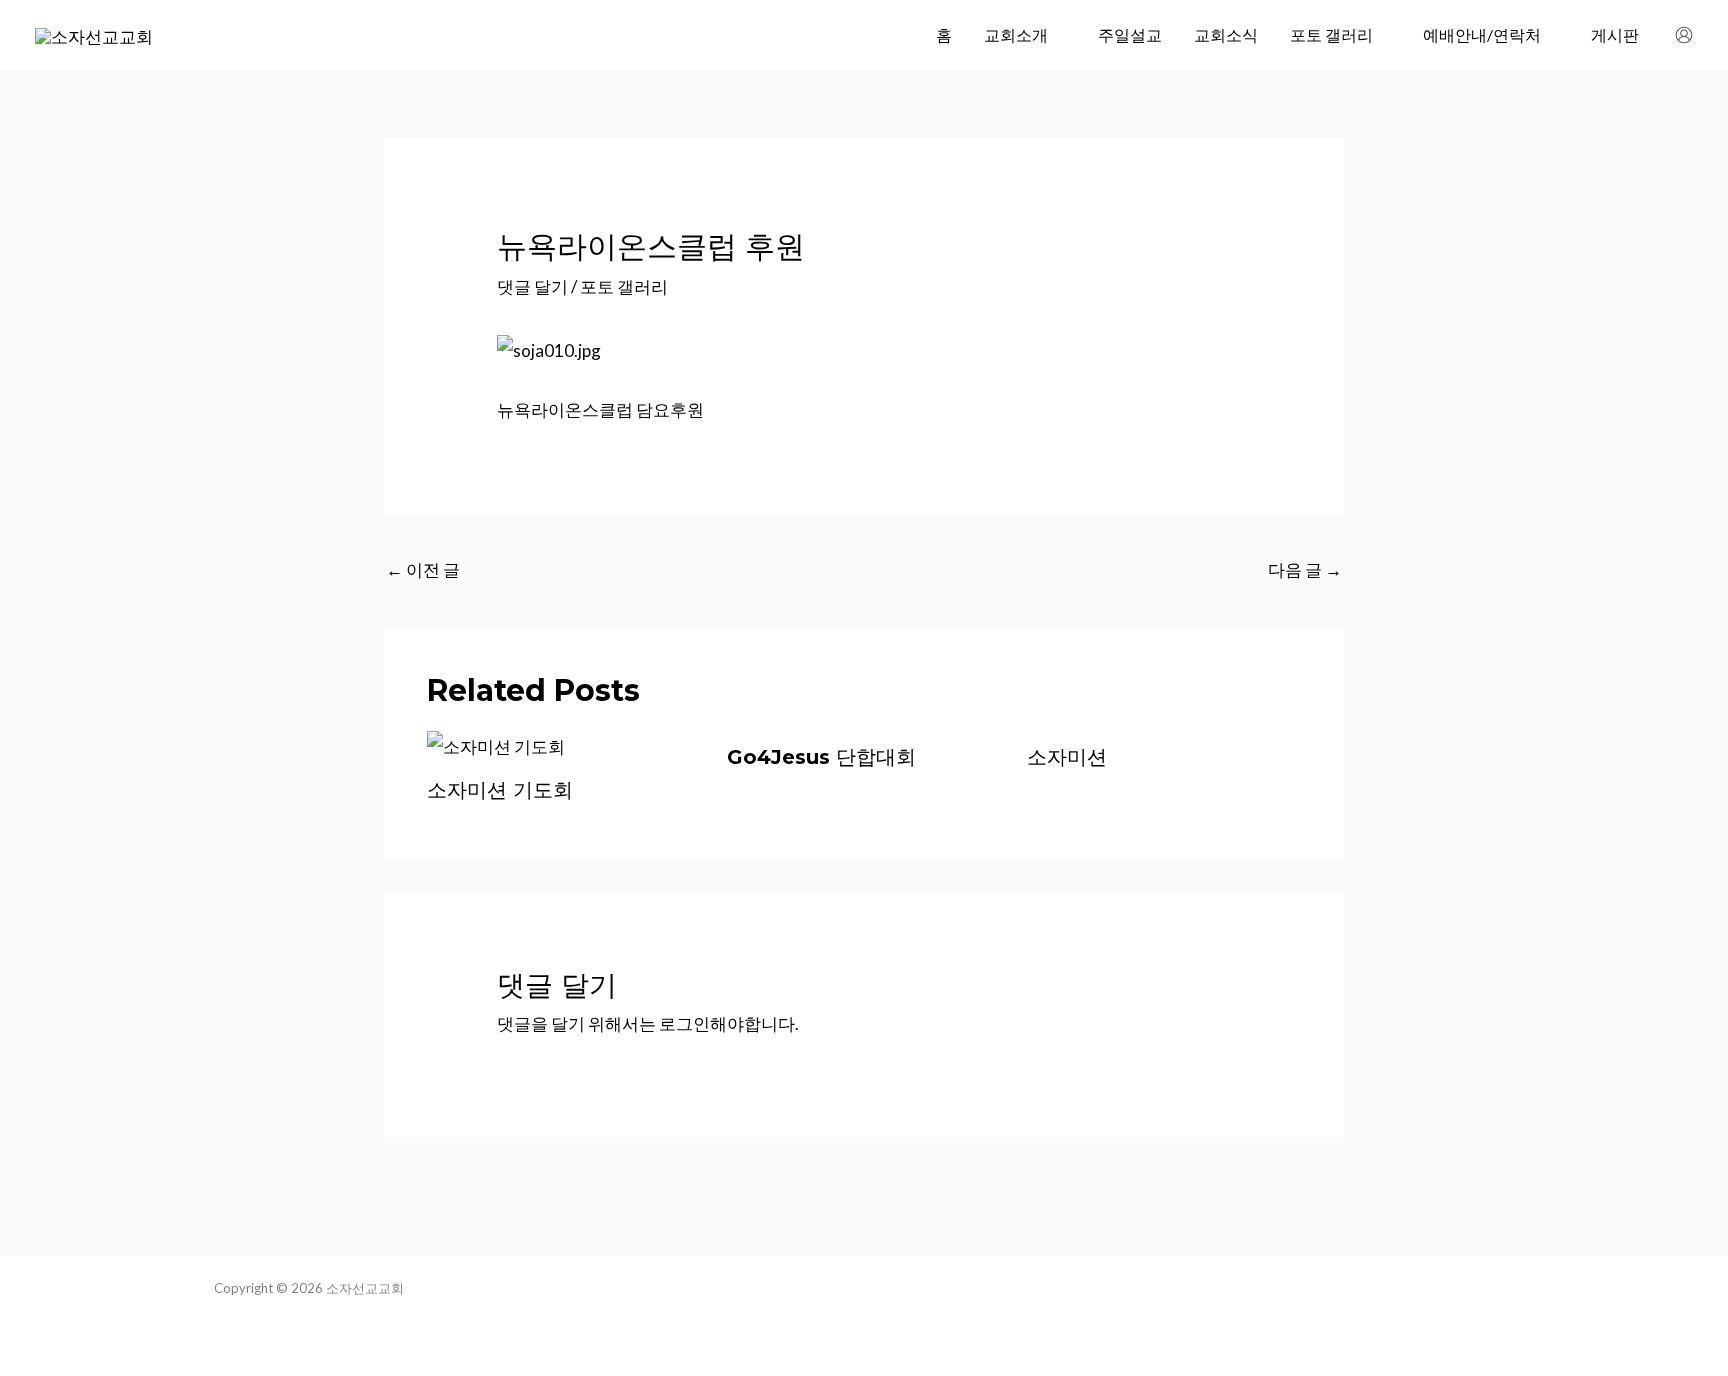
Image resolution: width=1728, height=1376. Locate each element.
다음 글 (1305, 569)
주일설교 (1130, 34)
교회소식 (1226, 34)
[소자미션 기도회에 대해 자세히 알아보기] (496, 745)
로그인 (684, 1023)
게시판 (1615, 34)
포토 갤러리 (1331, 34)
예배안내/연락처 (1482, 34)
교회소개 (1016, 34)
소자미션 (1067, 757)
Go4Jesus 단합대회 (821, 757)
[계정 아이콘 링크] (1684, 35)
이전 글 (423, 569)
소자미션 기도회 (500, 790)
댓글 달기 (532, 286)
